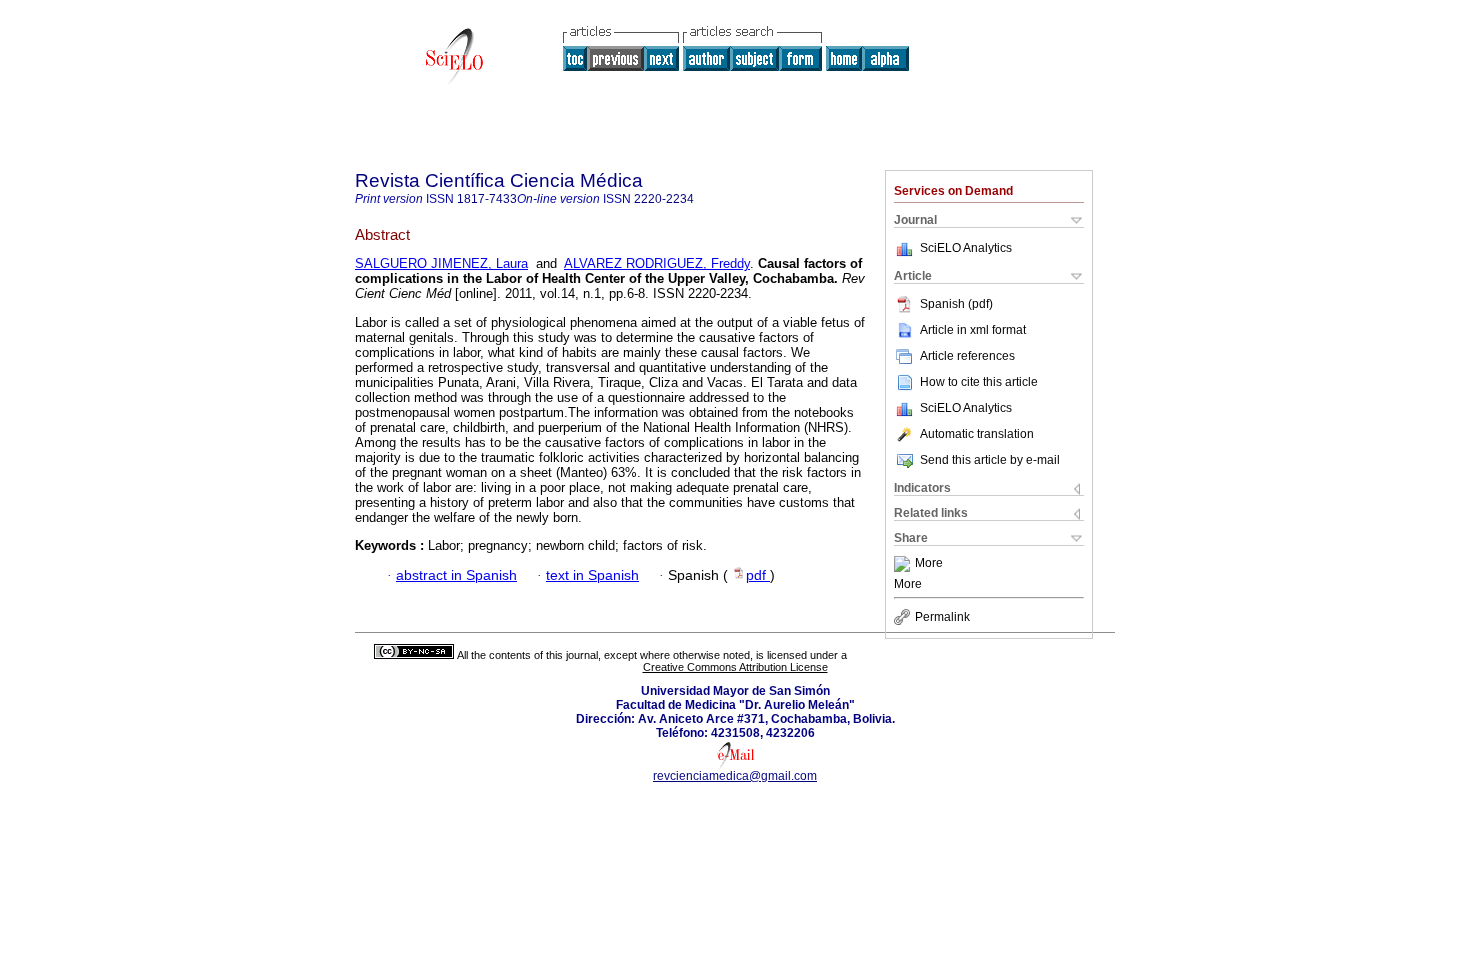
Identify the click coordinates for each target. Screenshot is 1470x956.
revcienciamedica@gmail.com (735, 776)
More (929, 564)
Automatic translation (977, 434)
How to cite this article (979, 382)
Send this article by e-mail (990, 460)
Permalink (942, 617)
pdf (758, 575)
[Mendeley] (904, 564)
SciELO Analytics (966, 248)
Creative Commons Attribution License (735, 667)
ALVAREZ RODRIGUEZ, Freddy (657, 263)
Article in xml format (973, 330)
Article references (967, 356)
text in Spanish (592, 575)
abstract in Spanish (456, 575)
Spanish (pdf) (956, 304)
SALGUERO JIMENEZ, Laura (441, 263)
